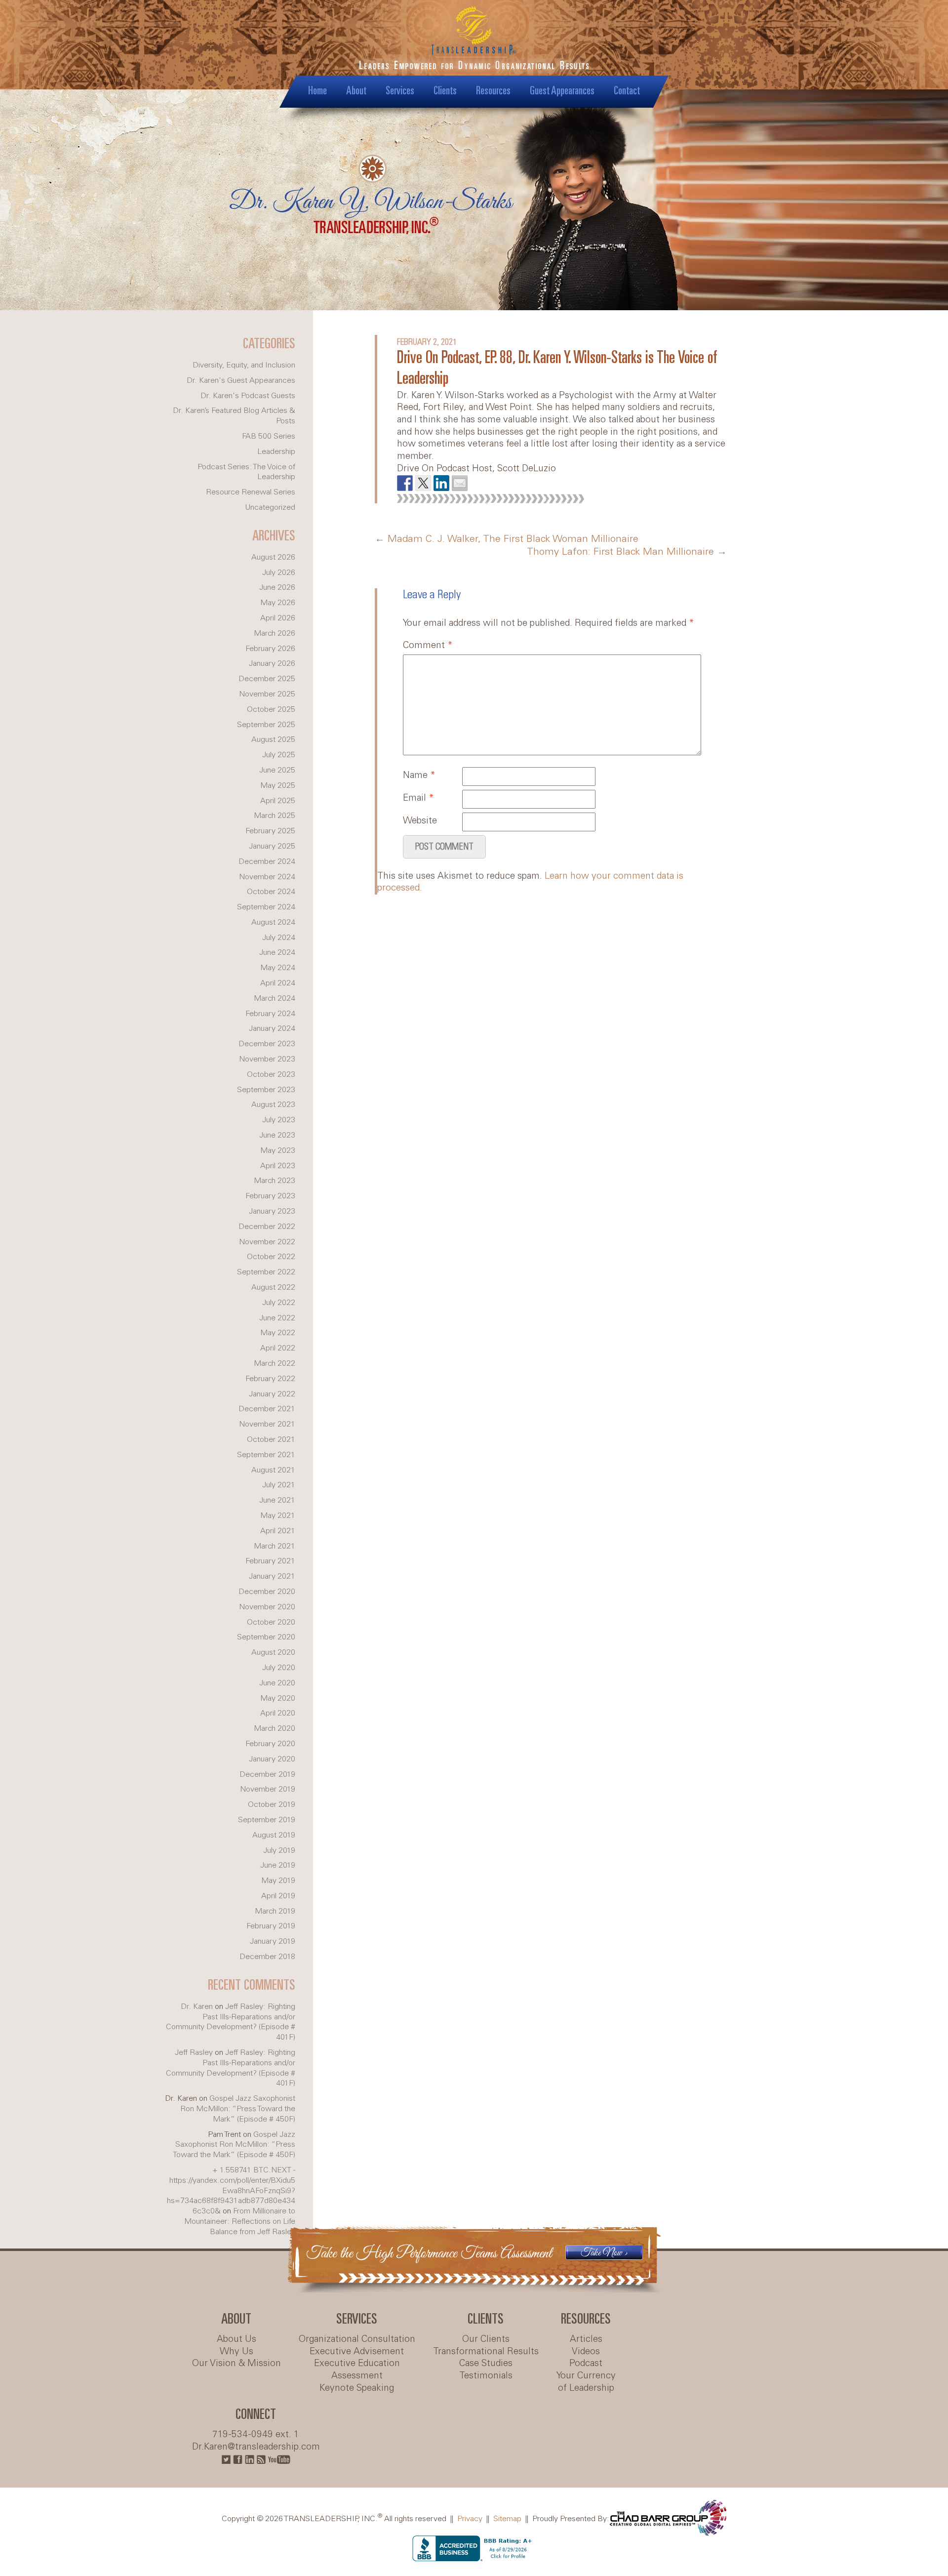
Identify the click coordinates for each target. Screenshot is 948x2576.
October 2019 (272, 1805)
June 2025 (277, 770)
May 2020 (278, 1698)
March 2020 (275, 1729)
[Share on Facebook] (405, 483)
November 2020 (267, 1607)
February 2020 (270, 1744)
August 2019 (274, 1835)
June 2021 (277, 1500)
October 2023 (271, 1075)
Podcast (586, 2364)
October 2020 (271, 1622)
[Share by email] (460, 483)
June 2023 (277, 1135)
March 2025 (275, 816)
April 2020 (278, 1713)
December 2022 (267, 1227)
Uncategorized (270, 508)
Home (317, 91)
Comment (428, 646)
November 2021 (267, 1424)
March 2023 (275, 1181)
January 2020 (272, 1759)
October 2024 (271, 892)
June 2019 (278, 1865)
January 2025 (272, 846)
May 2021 (278, 1516)
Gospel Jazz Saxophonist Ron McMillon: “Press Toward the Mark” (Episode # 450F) (238, 2109)
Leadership (276, 452)
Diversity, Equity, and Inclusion (244, 365)
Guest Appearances (562, 91)
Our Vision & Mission (237, 2364)
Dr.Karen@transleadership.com (256, 2447)
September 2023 (266, 1090)
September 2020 (266, 1637)
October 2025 (271, 710)
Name (419, 776)
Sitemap (507, 2518)
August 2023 (273, 1105)
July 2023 (279, 1120)
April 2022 (278, 1348)
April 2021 (278, 1531)
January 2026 (272, 664)
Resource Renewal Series (251, 492)
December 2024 (267, 862)
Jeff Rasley (194, 2053)
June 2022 (277, 1318)
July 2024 (279, 938)
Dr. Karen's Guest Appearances (241, 381)
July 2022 (279, 1303)
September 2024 (266, 907)
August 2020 (273, 1653)
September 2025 (266, 725)
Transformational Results (486, 2352)
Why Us (237, 2352)
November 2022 (267, 1242)
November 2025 (267, 694)
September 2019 (267, 1820)
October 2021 (271, 1440)
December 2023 (267, 1044)
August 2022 (273, 1288)
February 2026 (270, 649)
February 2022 (270, 1379)
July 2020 (279, 1668)
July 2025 (279, 755)
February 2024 (270, 1014)
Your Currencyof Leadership (586, 2382)
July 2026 (279, 573)
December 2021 (267, 1409)
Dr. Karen (197, 2007)
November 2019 (268, 1789)
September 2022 (266, 1272)
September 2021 (266, 1455)
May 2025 (278, 786)
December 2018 (267, 1957)
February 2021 (270, 1561)
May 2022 (278, 1333)
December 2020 (267, 1592)
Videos (586, 2352)
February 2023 (270, 1196)
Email (418, 798)
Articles (586, 2339)
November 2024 (267, 877)
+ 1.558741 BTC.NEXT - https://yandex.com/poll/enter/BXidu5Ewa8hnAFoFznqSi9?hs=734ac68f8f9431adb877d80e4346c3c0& (231, 2191)
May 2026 (278, 603)
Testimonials (486, 2376)
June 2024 (277, 953)
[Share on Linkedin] (441, 483)
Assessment (357, 2376)
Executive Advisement (357, 2352)
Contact (627, 91)
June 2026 (277, 588)
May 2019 (278, 1881)
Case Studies (486, 2364)
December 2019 (267, 1775)
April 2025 (278, 801)
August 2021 (273, 1470)
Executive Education (357, 2364)
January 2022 (272, 1394)
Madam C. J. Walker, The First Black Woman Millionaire (507, 539)
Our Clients (486, 2339)
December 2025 (267, 679)
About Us (237, 2339)
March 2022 (275, 1364)
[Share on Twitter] (423, 483)
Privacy (470, 2518)
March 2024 (275, 999)
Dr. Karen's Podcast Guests (248, 396)
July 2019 (279, 1851)
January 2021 (272, 1576)
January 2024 (272, 1029)
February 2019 (271, 1926)
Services (400, 91)
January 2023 (272, 1211)
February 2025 (270, 831)
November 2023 (267, 1059)
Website (420, 821)
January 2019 (273, 1942)
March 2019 (275, 1911)
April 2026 (278, 618)
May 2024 (278, 968)
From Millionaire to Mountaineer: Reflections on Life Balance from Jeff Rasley (240, 2222)
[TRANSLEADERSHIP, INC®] (474, 45)
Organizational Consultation (357, 2339)
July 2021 (279, 1485)
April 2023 (278, 1166)
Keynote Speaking (357, 2388)
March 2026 (275, 634)
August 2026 (273, 557)
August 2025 (273, 740)
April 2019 (278, 1896)
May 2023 (278, 1151)
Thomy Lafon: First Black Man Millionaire (627, 552)
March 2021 (275, 1546)
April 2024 (278, 983)
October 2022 (271, 1257)
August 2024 (273, 922)
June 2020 (277, 1683)
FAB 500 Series (269, 436)
